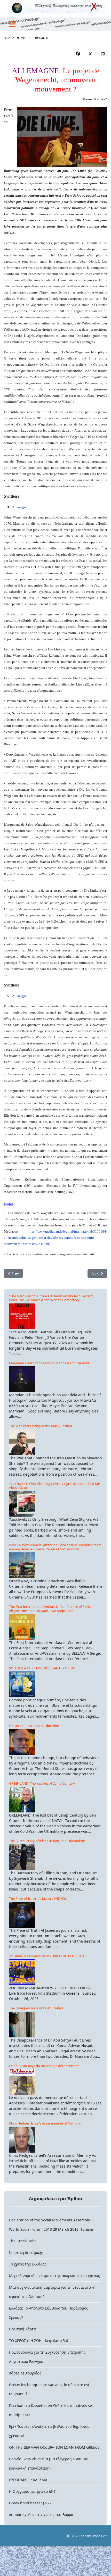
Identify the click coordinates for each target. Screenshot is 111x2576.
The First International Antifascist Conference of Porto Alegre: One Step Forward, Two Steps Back (50, 1608)
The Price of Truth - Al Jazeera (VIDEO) (37, 1898)
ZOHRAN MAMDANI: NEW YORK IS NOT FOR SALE (47, 1956)
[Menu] (12, 24)
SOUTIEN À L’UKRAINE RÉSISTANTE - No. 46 (42, 1668)
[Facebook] (78, 53)
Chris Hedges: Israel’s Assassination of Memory (45, 2123)
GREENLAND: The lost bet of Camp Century (42, 1783)
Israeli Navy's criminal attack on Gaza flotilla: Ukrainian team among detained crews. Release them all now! (55, 1547)
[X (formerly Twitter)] (90, 53)
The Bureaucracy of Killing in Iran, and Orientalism (47, 1841)
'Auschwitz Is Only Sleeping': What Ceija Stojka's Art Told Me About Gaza (54, 1486)
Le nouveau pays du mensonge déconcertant (44, 2066)
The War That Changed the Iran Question (41, 1426)
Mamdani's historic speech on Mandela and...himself (49, 1363)
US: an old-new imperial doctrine (34, 1726)
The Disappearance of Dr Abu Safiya (36, 2008)
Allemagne (20, 507)
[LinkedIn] (103, 53)
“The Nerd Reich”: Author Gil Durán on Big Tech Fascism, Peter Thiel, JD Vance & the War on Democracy (52, 1298)
